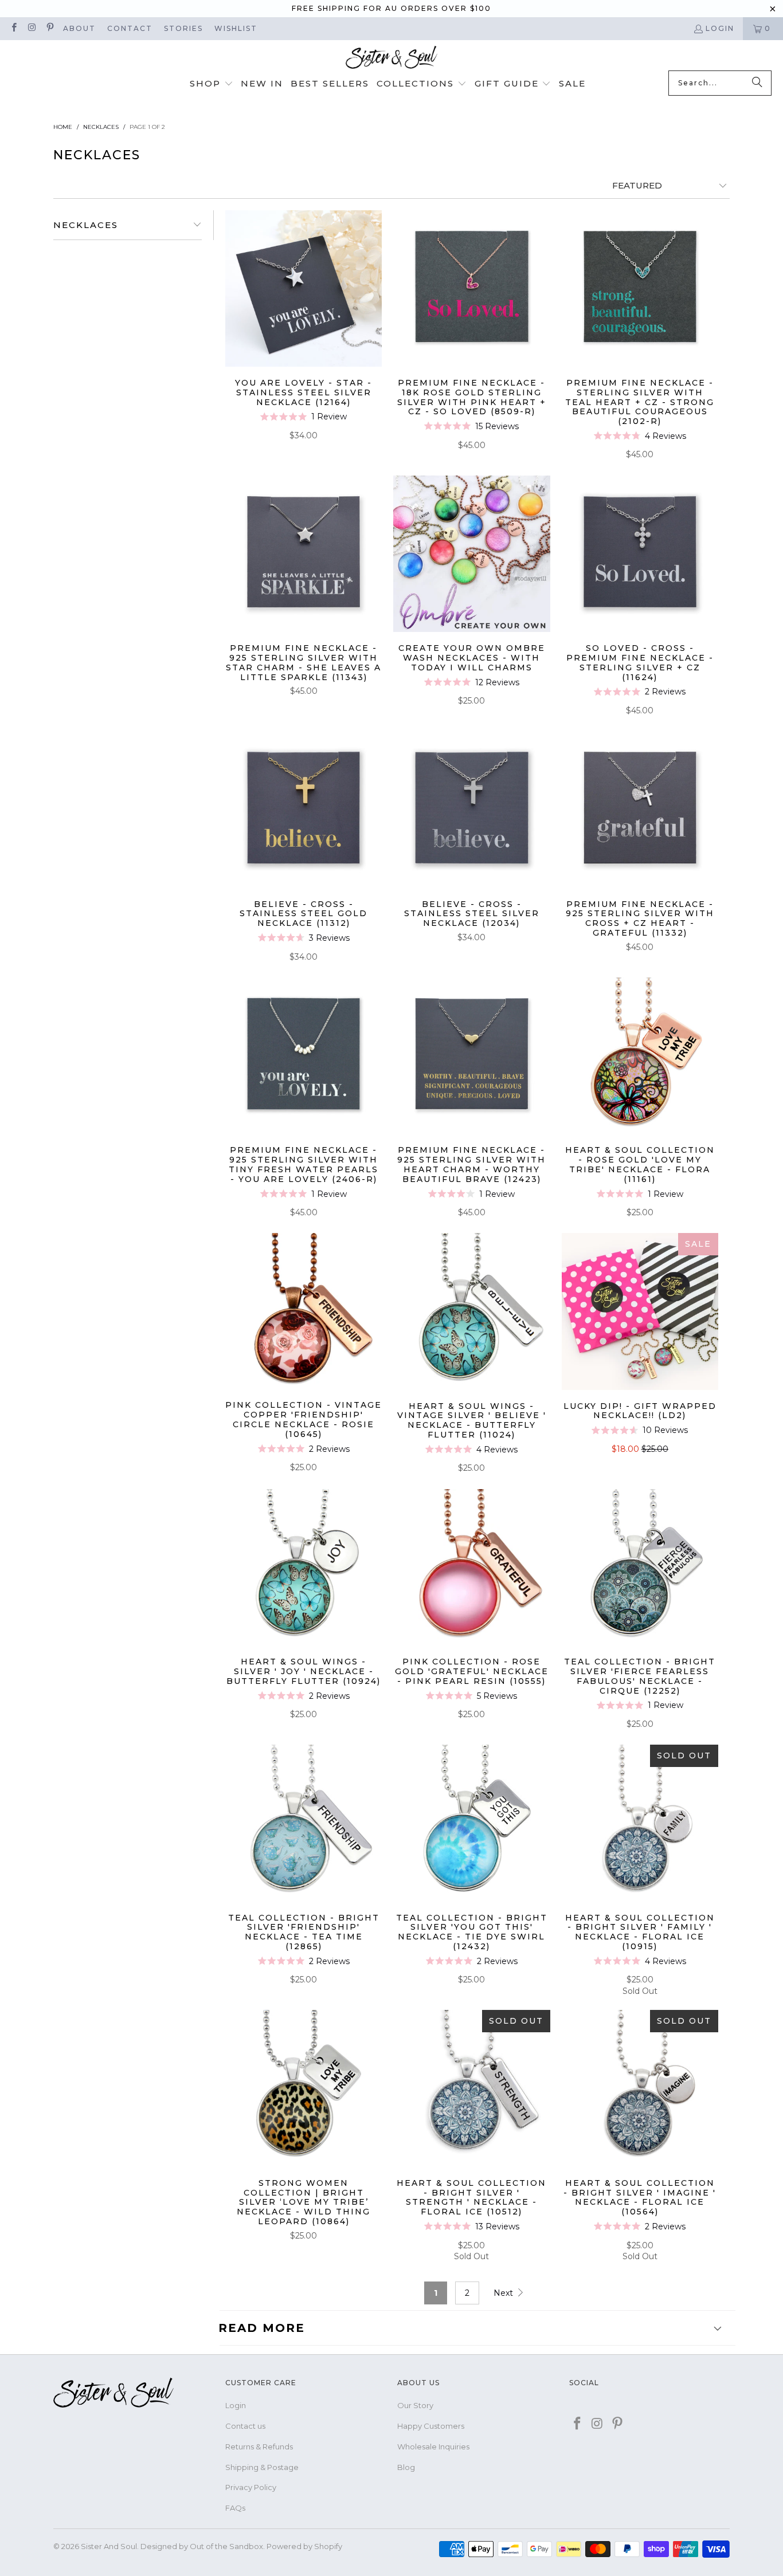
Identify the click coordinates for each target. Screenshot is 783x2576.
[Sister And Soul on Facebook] (13, 28)
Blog (406, 2467)
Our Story (415, 2405)
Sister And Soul (109, 2546)
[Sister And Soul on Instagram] (31, 28)
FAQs (235, 2508)
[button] (212, 84)
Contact (130, 28)
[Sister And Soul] (391, 58)
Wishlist (236, 28)
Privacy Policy (251, 2487)
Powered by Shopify (304, 2546)
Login (720, 28)
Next (504, 2293)
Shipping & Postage (262, 2467)
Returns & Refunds (259, 2447)
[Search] (757, 83)
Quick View (304, 315)
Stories (183, 28)
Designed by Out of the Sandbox (202, 2546)
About (79, 28)
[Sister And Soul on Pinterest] (50, 28)
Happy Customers (431, 2426)
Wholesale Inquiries (433, 2447)
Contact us (245, 2426)
